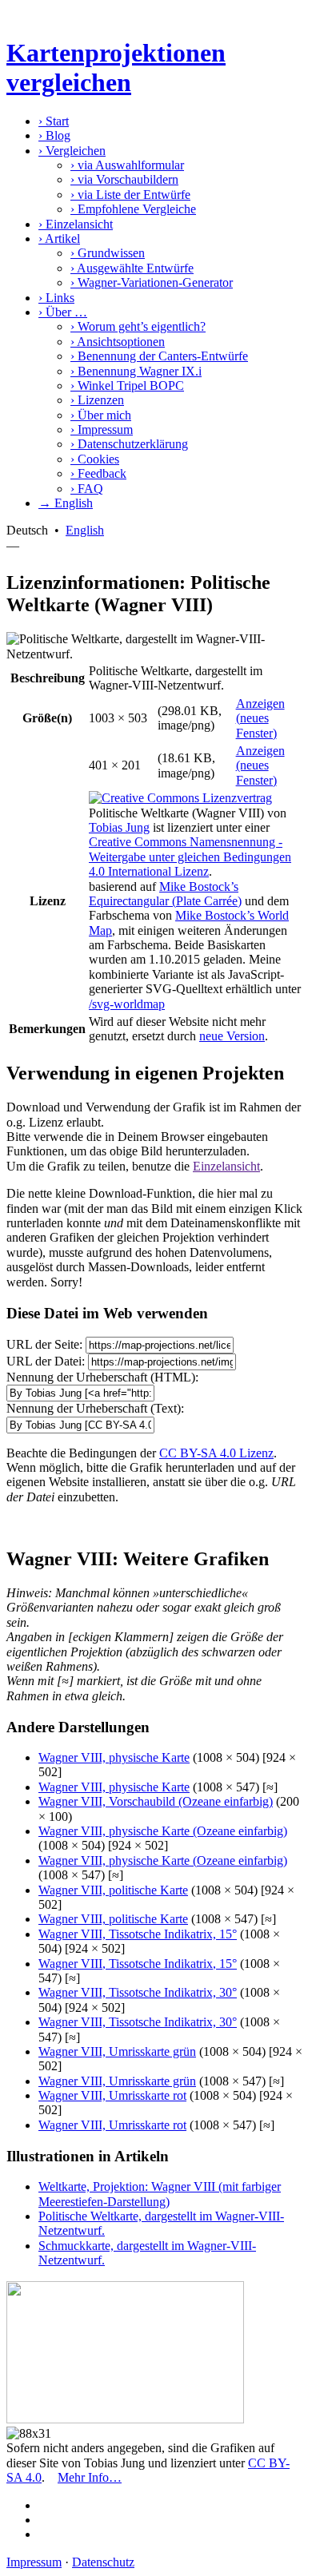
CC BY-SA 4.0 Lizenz (216, 1453)
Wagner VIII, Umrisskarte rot (112, 2095)
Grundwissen (108, 253)
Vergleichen (72, 151)
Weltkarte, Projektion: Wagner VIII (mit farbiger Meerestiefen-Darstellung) (160, 2194)
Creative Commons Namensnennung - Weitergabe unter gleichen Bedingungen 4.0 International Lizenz (190, 857)
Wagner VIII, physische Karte (114, 1757)
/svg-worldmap (127, 1004)
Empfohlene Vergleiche (133, 209)
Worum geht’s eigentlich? (138, 326)
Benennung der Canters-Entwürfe (159, 356)
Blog (54, 135)
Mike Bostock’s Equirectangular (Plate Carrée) (165, 894)
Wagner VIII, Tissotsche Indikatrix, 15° (138, 1934)
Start (54, 121)
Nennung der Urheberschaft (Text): (95, 1408)
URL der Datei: (46, 1361)
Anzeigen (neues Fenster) (260, 718)
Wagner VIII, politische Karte (113, 1890)
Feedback (98, 473)
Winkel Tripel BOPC (127, 386)
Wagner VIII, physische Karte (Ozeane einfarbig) (163, 1831)
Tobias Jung (119, 827)
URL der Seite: (44, 1344)
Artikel (59, 239)
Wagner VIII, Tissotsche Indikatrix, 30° (138, 1992)
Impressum (102, 429)
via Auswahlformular (127, 165)
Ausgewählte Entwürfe (132, 268)
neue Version (232, 1036)
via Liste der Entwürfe (130, 195)
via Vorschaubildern (124, 179)
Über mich (101, 415)
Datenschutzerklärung (129, 444)
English (85, 530)
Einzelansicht (76, 224)
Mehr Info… (90, 2477)
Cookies (95, 459)
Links (56, 298)
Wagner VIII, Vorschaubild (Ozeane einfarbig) (156, 1801)
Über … (63, 312)
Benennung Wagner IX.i (136, 371)
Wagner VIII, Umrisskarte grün (117, 2051)
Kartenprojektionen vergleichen (116, 68)
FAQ (87, 489)
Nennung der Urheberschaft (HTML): (102, 1377)
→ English (66, 503)
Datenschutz (103, 2562)
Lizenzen (97, 400)
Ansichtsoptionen (118, 342)
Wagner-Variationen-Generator (152, 282)
